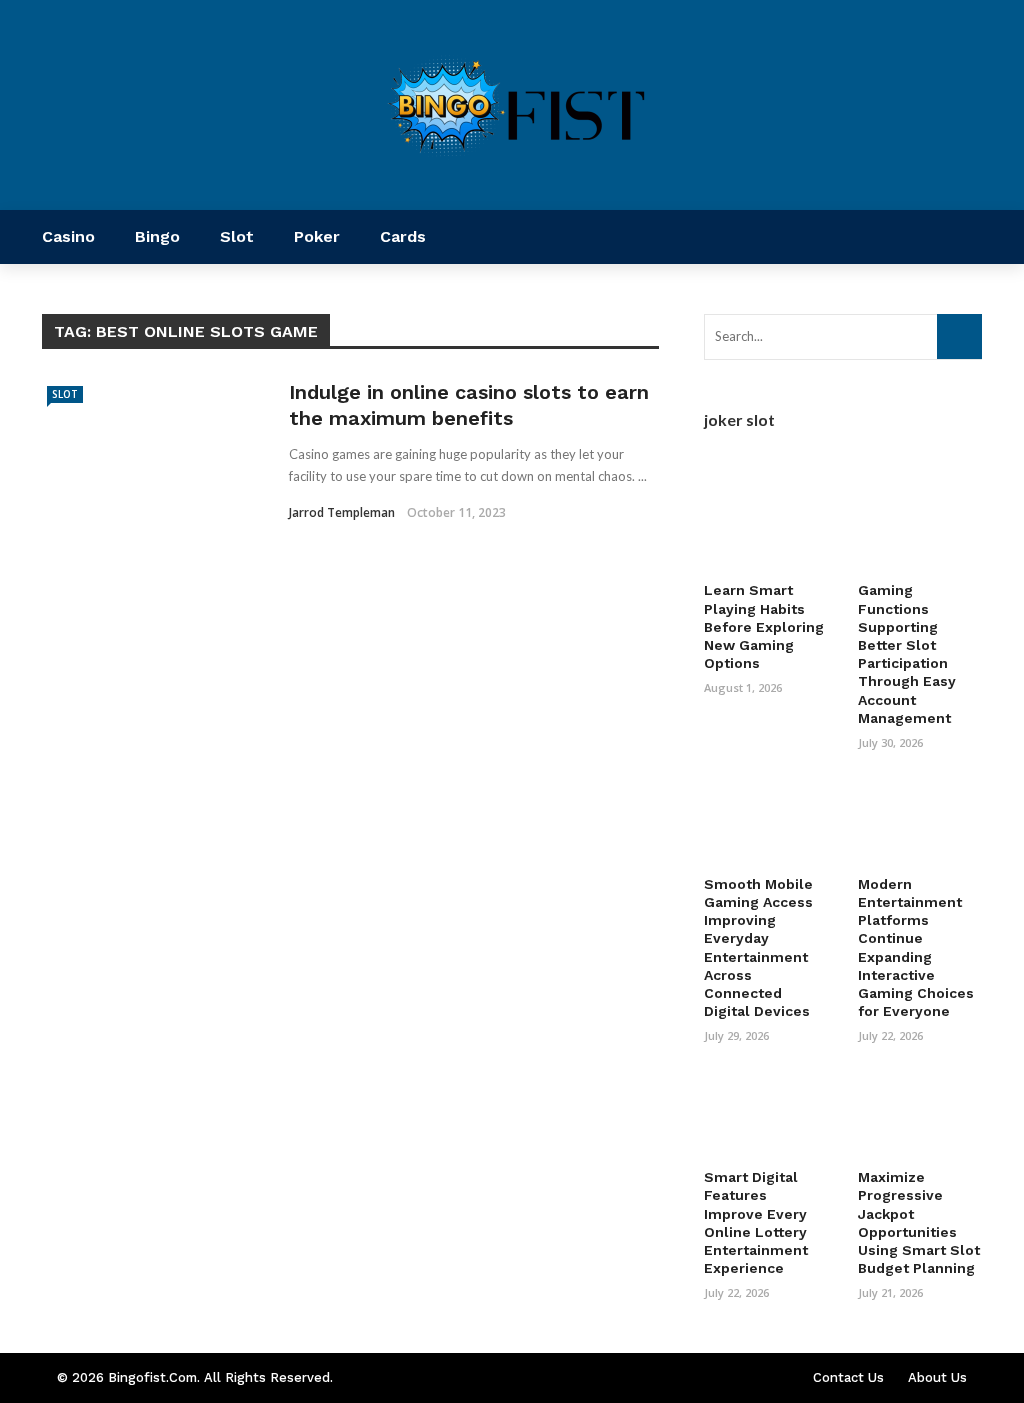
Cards (403, 236)
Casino (68, 236)
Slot (237, 236)
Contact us (848, 1377)
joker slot (739, 419)
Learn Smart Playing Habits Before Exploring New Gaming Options (764, 626)
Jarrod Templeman (342, 512)
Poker (317, 236)
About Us (937, 1377)
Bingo (157, 236)
